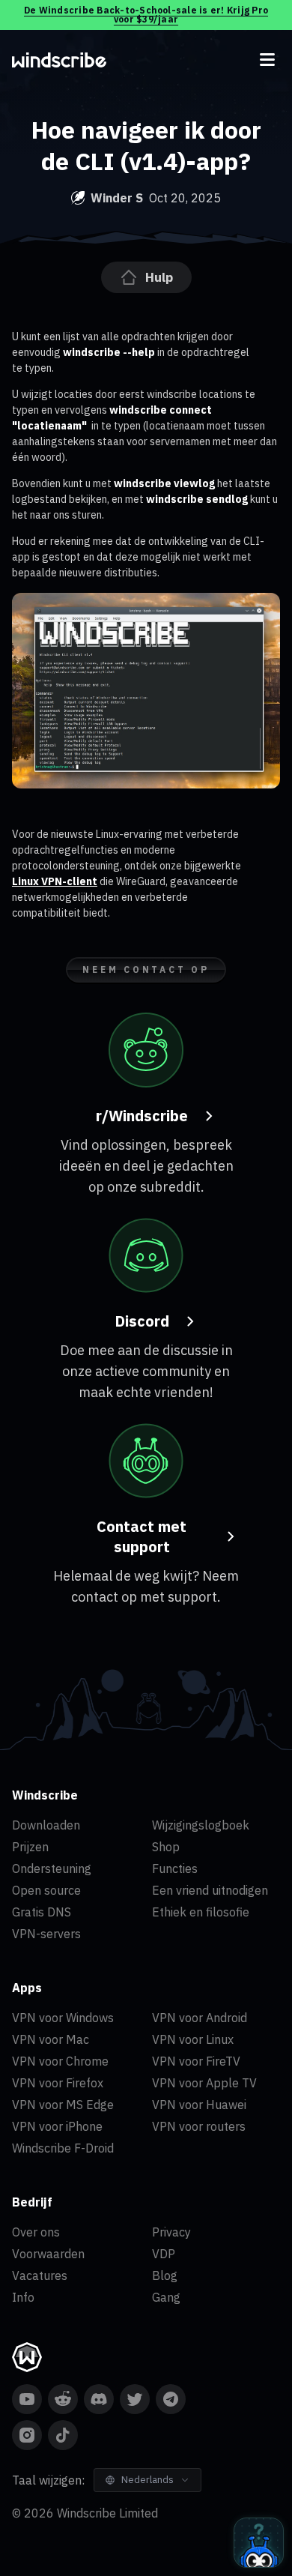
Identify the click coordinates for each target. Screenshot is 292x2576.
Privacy (171, 2232)
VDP (164, 2254)
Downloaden (46, 1825)
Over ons (36, 2232)
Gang (166, 2297)
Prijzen (30, 1847)
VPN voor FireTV (196, 2061)
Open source (46, 1890)
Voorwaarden (48, 2254)
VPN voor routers (199, 2126)
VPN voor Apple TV (204, 2083)
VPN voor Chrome (60, 2061)
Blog (165, 2275)
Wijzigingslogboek (201, 1825)
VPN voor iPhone (57, 2126)
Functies (175, 1868)
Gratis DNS (42, 1912)
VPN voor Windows (63, 2018)
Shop (166, 1847)
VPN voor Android (200, 2018)
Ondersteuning (52, 1868)
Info (23, 2297)
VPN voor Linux (193, 2039)
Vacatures (40, 2275)
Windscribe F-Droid (63, 2148)
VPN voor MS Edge (63, 2105)
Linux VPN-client (55, 881)
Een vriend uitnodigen (210, 1890)
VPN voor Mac (51, 2039)
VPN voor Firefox (58, 2083)
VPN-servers (46, 1934)
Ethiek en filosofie (201, 1912)
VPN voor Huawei (199, 2105)
